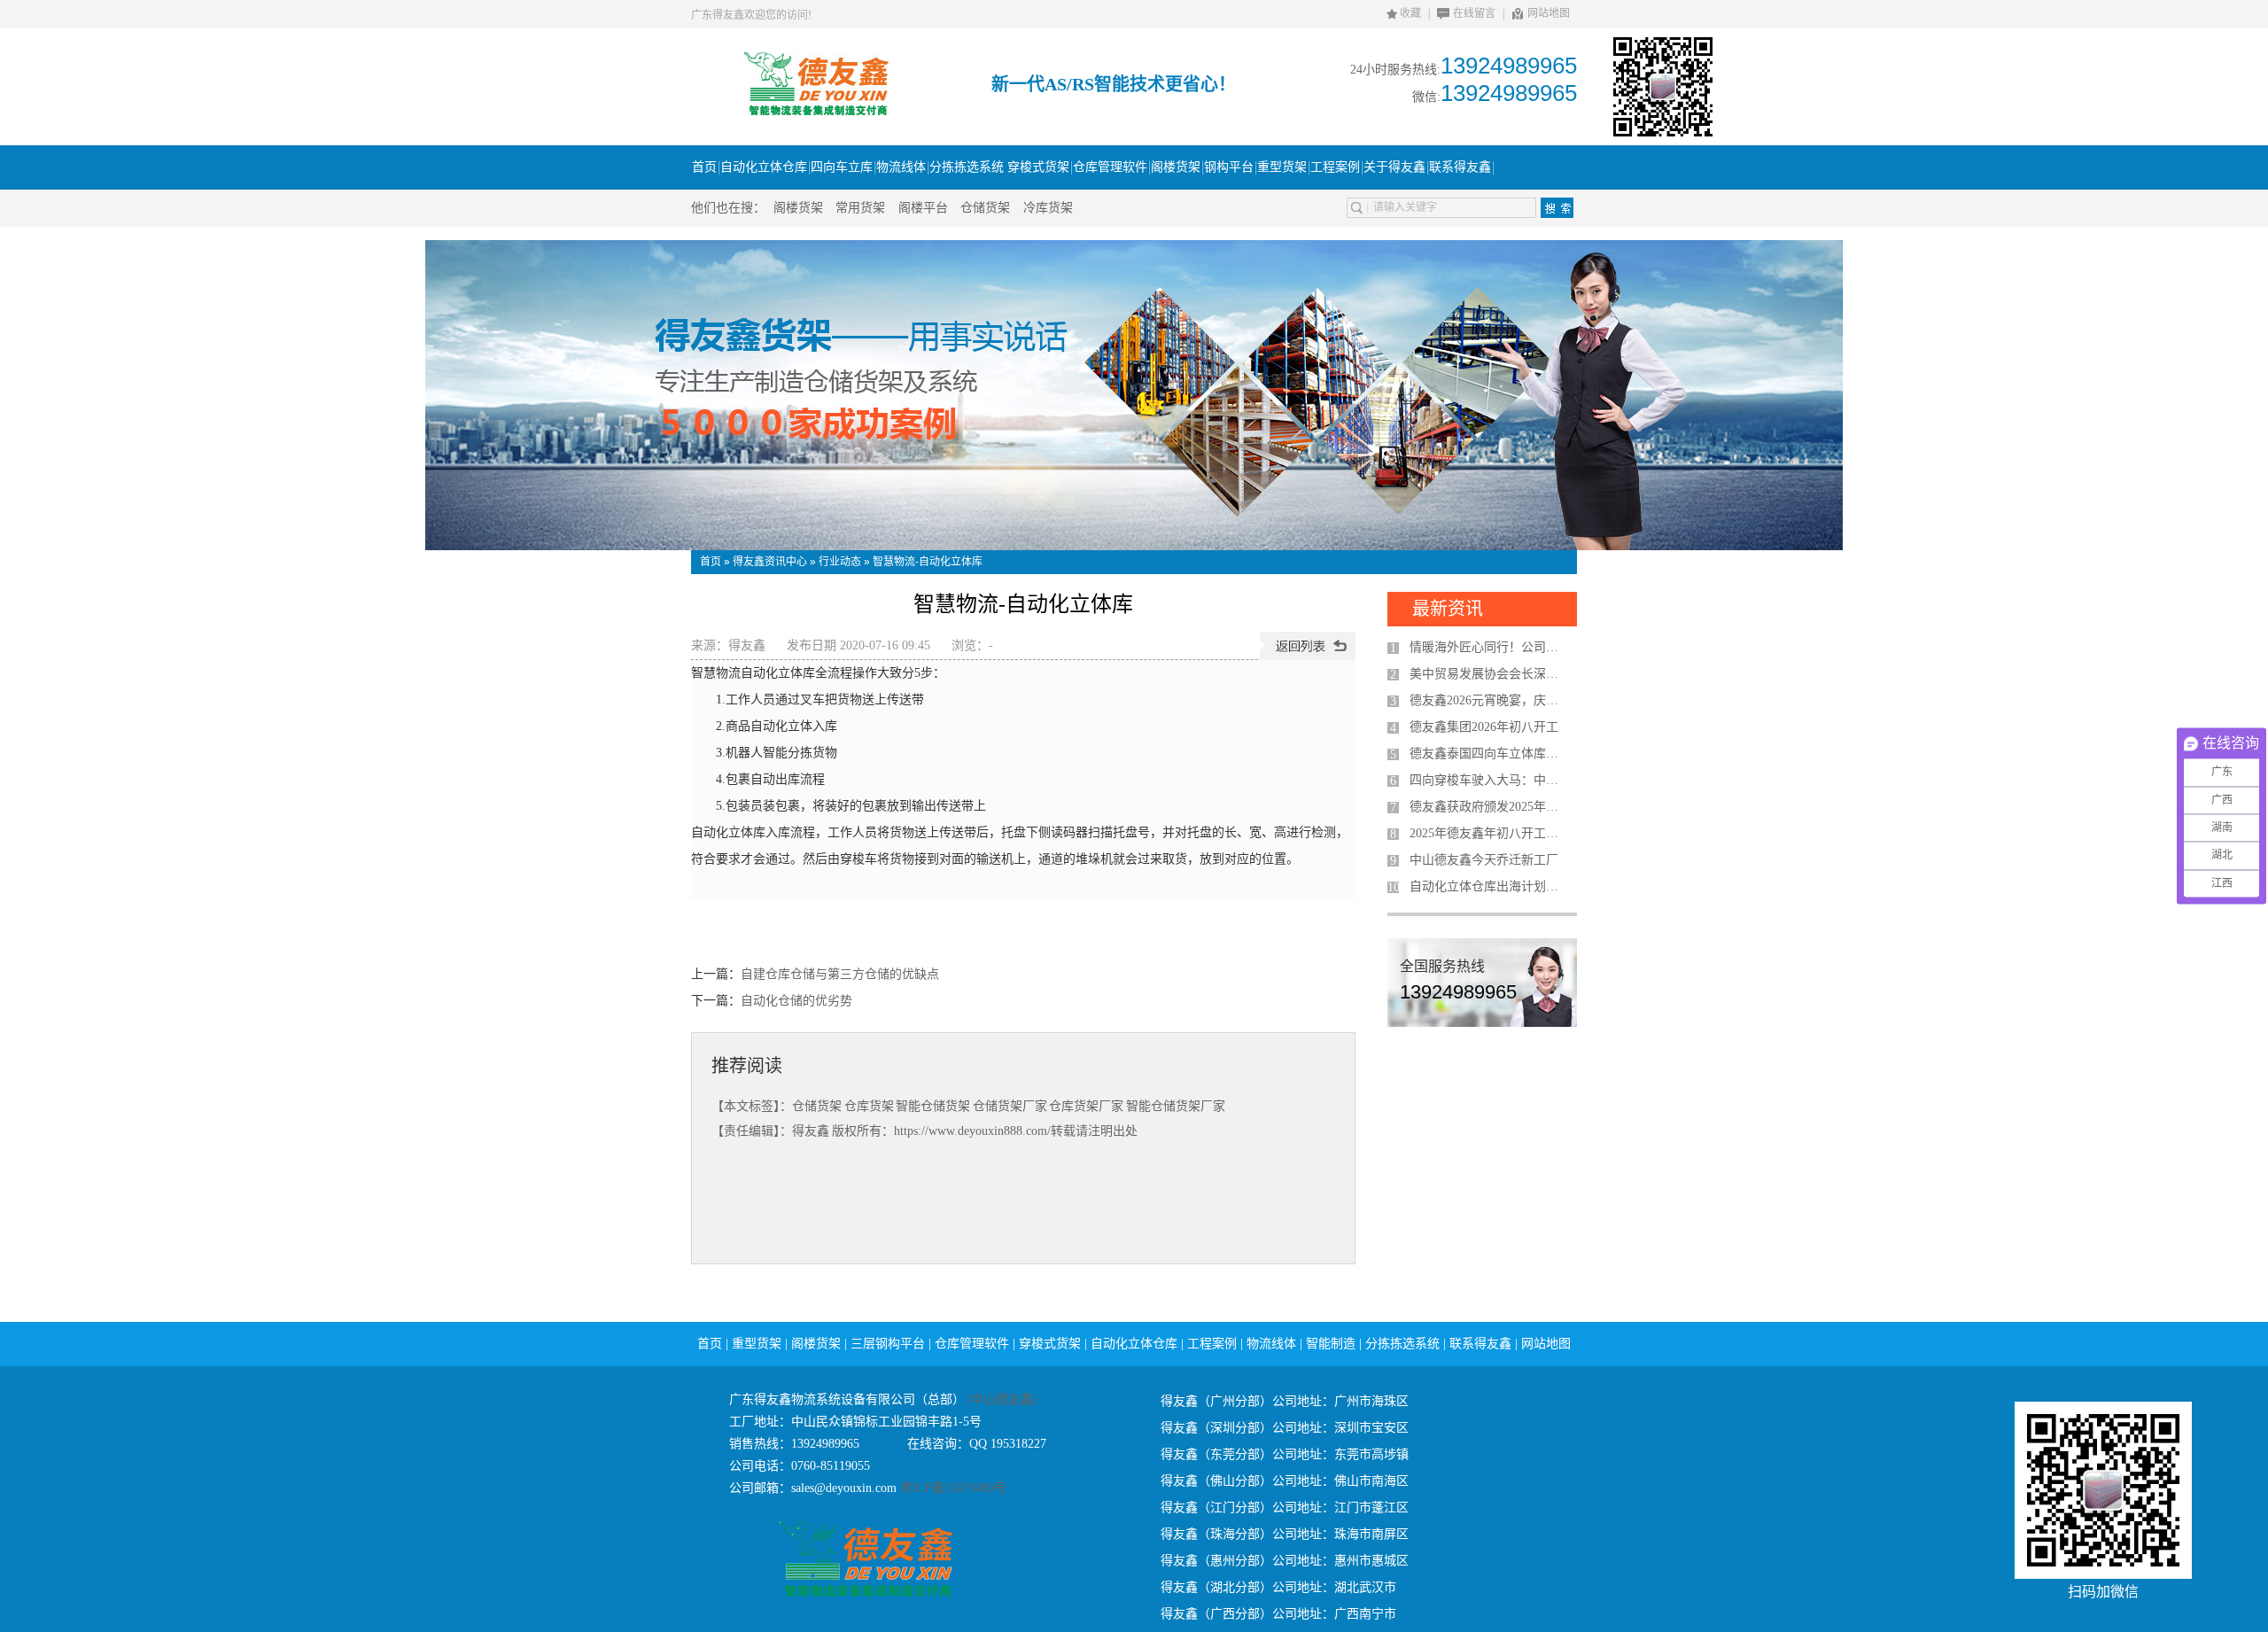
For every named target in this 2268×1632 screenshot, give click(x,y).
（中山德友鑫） (1005, 1399)
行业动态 (840, 562)
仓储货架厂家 (1010, 1106)
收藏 (1410, 13)
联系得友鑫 (1480, 1344)
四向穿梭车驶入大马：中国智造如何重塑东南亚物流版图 (1489, 780)
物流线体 (1271, 1344)
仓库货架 (869, 1106)
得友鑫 (747, 645)
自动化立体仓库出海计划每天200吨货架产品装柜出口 (1489, 886)
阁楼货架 (798, 208)
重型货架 (757, 1344)
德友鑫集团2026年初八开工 (1484, 727)
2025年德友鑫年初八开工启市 (1489, 833)
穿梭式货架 (1050, 1344)
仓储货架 (985, 208)
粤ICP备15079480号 (951, 1488)
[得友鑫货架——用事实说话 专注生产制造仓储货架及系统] (1134, 395)
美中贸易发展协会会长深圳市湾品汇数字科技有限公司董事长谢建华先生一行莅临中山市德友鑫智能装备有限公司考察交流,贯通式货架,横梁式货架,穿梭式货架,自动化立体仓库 (1489, 674)
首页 (711, 562)
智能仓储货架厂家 (1176, 1106)
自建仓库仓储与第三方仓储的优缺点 (840, 974)
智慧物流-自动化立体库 (928, 562)
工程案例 (1212, 1344)
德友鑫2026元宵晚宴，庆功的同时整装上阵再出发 (1489, 700)
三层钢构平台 (888, 1344)
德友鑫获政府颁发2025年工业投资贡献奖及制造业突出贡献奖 (1489, 807)
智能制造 (1331, 1344)
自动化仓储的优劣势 (796, 1001)
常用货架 (860, 208)
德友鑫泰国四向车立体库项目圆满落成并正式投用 (1489, 754)
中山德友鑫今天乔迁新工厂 (1484, 860)
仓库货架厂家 (1086, 1106)
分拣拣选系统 (1402, 1344)
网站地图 (1549, 13)
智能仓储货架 (933, 1106)
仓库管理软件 (972, 1344)
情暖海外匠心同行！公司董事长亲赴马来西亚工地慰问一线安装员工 (1489, 647)
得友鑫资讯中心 (770, 562)
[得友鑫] (816, 113)
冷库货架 (1048, 208)
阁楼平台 (923, 208)
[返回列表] (1308, 646)
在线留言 (1474, 13)
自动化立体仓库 (1134, 1344)
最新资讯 (1448, 609)
